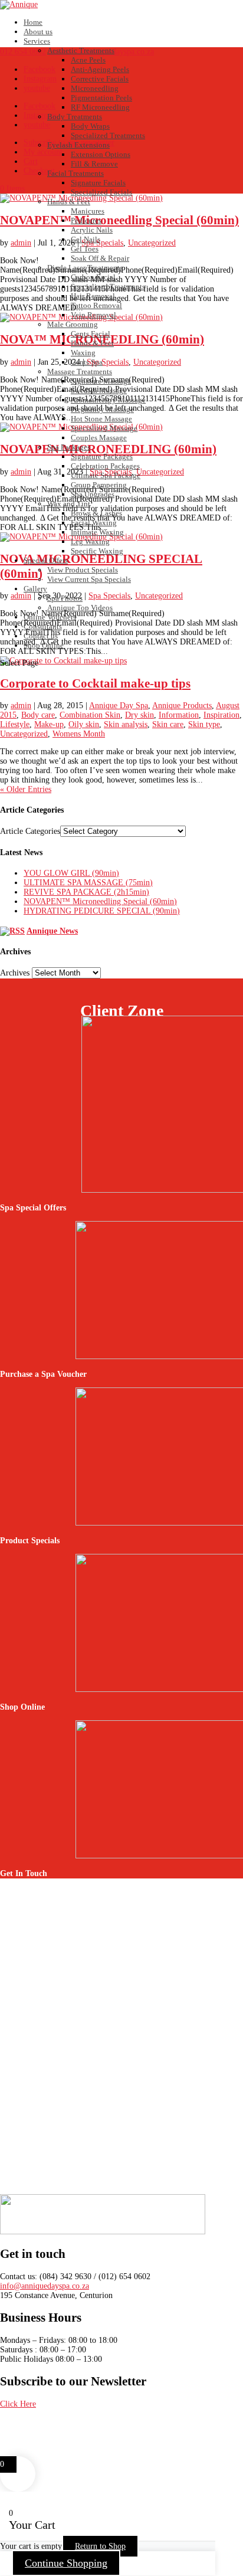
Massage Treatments (80, 371)
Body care (38, 715)
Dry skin (139, 715)
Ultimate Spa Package (106, 475)
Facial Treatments (75, 173)
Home (33, 22)
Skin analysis (126, 724)
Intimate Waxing (97, 532)
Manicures (88, 211)
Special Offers (46, 560)
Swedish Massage (99, 390)
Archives (15, 973)
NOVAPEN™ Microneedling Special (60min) (100, 901)
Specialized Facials (101, 192)
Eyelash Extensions (78, 145)
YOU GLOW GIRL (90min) (71, 873)
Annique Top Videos (80, 608)
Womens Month (79, 734)
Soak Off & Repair (100, 258)
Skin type (204, 724)
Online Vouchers (50, 617)
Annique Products (182, 706)
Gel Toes (85, 249)
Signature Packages (102, 456)
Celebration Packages (105, 466)
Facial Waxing (94, 523)
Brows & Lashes (96, 513)
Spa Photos (65, 598)
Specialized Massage (104, 428)
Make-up (49, 724)
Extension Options (101, 154)
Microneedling (95, 88)
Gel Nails (86, 239)
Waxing (83, 353)
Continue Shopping (66, 2563)
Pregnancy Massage (102, 409)
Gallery (35, 589)
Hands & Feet (69, 202)
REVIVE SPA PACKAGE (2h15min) (86, 892)
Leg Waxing (90, 541)
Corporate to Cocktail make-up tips (95, 683)
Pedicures (86, 220)
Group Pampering (99, 485)
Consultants (43, 626)
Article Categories (30, 831)
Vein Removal (93, 315)
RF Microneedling (100, 107)
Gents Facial (91, 334)
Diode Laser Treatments (85, 268)
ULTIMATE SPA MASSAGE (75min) (88, 883)
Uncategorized (24, 734)
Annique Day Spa (119, 706)
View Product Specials (83, 570)
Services (37, 41)
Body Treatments (75, 117)
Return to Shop (100, 2546)
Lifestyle (15, 724)
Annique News (52, 931)
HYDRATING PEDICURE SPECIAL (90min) (102, 911)
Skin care (168, 724)
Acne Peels (88, 60)
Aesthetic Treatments (81, 50)
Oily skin (84, 724)
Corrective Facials (100, 79)
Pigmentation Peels (101, 98)
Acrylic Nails (92, 230)
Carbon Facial (93, 277)
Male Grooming (73, 324)
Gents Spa (87, 362)
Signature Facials (98, 183)
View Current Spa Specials (89, 579)
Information (179, 715)
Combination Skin (90, 715)
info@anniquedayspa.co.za (45, 2286)
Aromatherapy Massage (108, 400)
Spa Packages (69, 447)
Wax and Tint (69, 504)
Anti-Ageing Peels (100, 69)
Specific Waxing (97, 551)
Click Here (18, 2404)
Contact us (41, 636)
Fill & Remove (94, 164)
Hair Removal (93, 296)
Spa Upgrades (93, 494)
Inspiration (221, 715)
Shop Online (44, 645)
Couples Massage (99, 438)
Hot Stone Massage (101, 419)
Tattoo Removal (96, 305)
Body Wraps (90, 126)
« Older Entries (26, 789)
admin (21, 706)
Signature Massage (101, 381)
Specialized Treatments (108, 135)
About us (38, 32)
